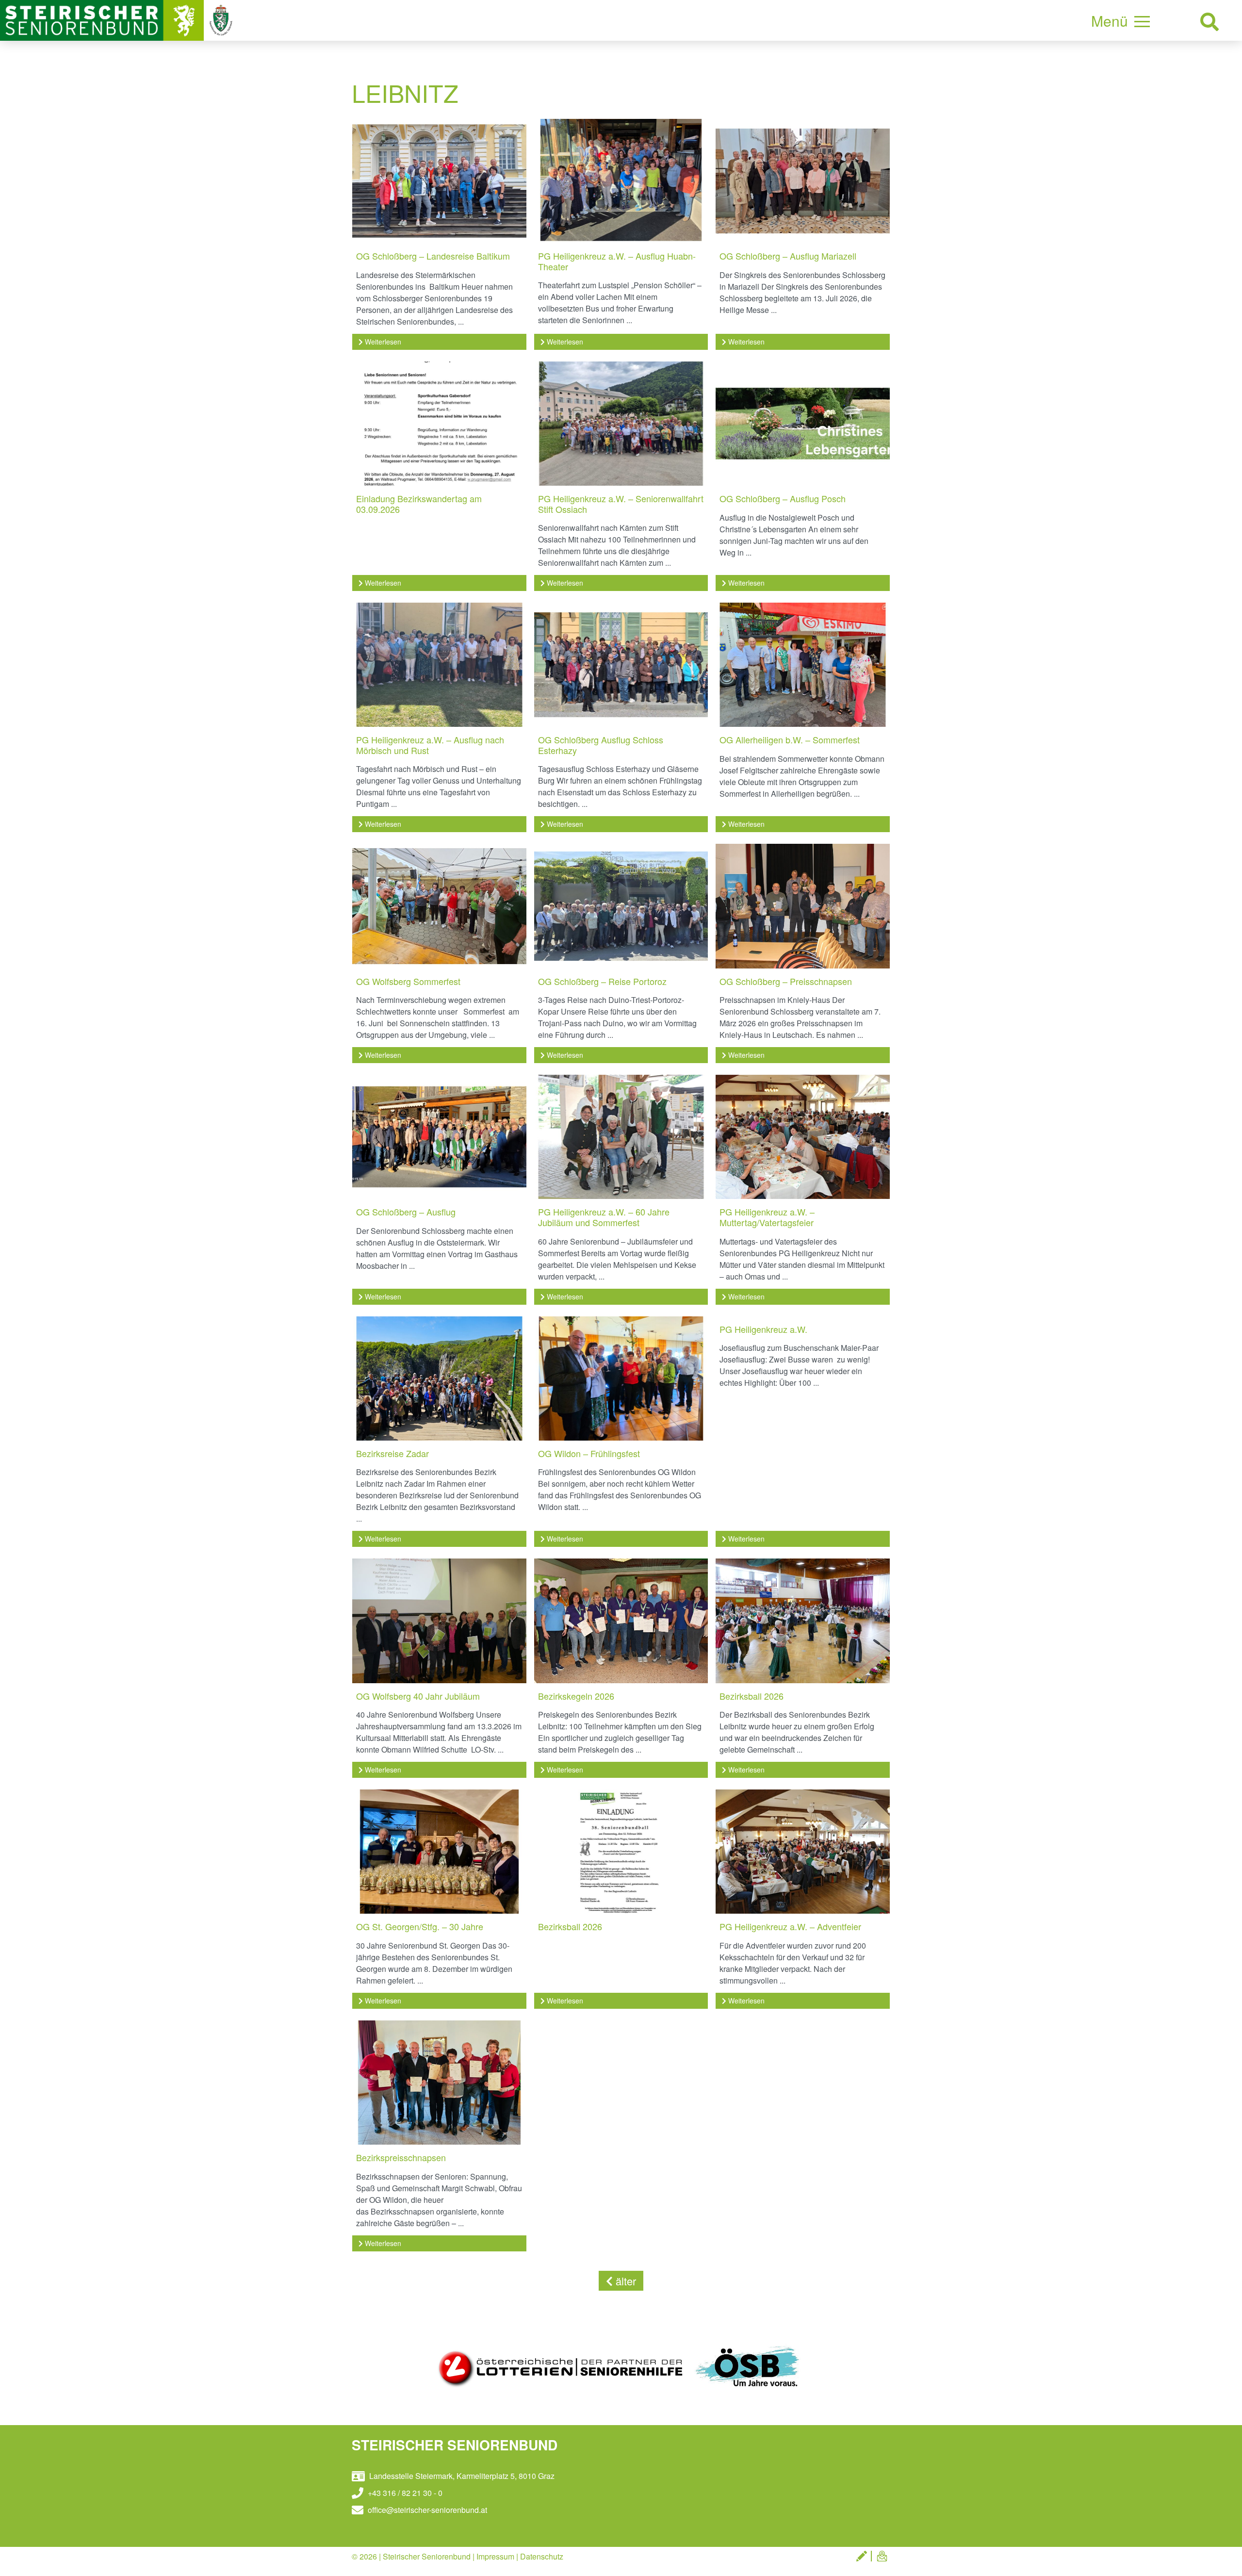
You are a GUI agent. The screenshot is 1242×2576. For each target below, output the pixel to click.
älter (624, 2281)
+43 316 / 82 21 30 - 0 (404, 2493)
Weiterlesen (382, 342)
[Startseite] (103, 19)
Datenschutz (542, 2556)
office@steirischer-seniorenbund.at (426, 2510)
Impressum (495, 2556)
